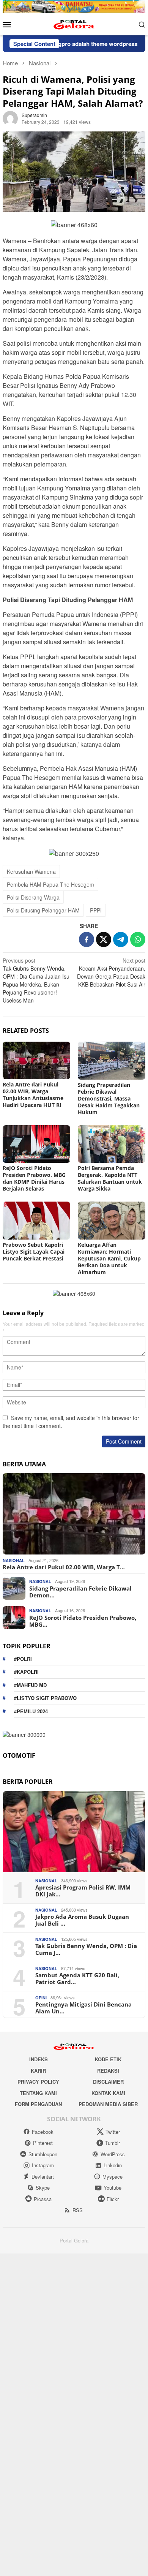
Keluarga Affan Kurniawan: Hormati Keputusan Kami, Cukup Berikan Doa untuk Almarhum (109, 1258)
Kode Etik (108, 2059)
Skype (43, 2188)
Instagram (43, 2165)
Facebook (43, 2132)
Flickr (113, 2199)
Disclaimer (108, 2082)
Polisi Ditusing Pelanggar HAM (43, 910)
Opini (41, 1998)
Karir (38, 2071)
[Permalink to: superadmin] (10, 117)
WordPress (113, 2154)
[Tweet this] (104, 939)
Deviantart (43, 2177)
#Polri (23, 1659)
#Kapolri (26, 1672)
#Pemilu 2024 (31, 1711)
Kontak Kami (108, 2093)
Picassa (43, 2199)
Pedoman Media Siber (108, 2104)
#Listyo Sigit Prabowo (45, 1698)
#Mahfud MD (30, 1685)
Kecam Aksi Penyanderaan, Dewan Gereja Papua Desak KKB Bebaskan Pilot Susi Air (111, 972)
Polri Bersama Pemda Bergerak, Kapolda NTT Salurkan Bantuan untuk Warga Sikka (110, 1178)
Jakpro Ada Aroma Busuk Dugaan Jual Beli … (82, 1920)
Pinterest (43, 2143)
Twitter (113, 2132)
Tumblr (113, 2143)
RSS (78, 2210)
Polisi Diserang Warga (33, 897)
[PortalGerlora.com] (74, 24)
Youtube (113, 2188)
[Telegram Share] (121, 939)
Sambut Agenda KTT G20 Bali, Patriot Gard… (77, 1978)
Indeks (39, 2059)
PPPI (96, 910)
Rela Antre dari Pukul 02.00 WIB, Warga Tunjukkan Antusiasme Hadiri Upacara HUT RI (33, 1095)
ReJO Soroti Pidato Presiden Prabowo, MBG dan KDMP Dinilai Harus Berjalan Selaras (34, 1178)
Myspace (113, 2177)
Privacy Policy (38, 2082)
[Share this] (87, 939)
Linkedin (113, 2165)
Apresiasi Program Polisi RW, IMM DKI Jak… (83, 1891)
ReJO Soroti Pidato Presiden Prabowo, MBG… (83, 1621)
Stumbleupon (43, 2154)
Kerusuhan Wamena (31, 871)
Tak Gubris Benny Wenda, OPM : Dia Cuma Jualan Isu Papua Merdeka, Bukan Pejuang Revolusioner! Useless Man (36, 980)
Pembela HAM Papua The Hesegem (50, 884)
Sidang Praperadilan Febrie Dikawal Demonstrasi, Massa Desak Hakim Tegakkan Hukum (109, 1098)
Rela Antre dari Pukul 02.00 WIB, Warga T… (64, 1567)
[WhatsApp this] (138, 939)
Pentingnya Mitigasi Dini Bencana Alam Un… (83, 2008)
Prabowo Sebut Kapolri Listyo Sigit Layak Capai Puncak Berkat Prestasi (34, 1252)
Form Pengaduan (38, 2104)
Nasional (14, 1560)
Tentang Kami (38, 2093)
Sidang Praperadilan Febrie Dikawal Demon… (80, 1592)
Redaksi (108, 2071)
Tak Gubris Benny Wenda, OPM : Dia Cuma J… (86, 1949)
